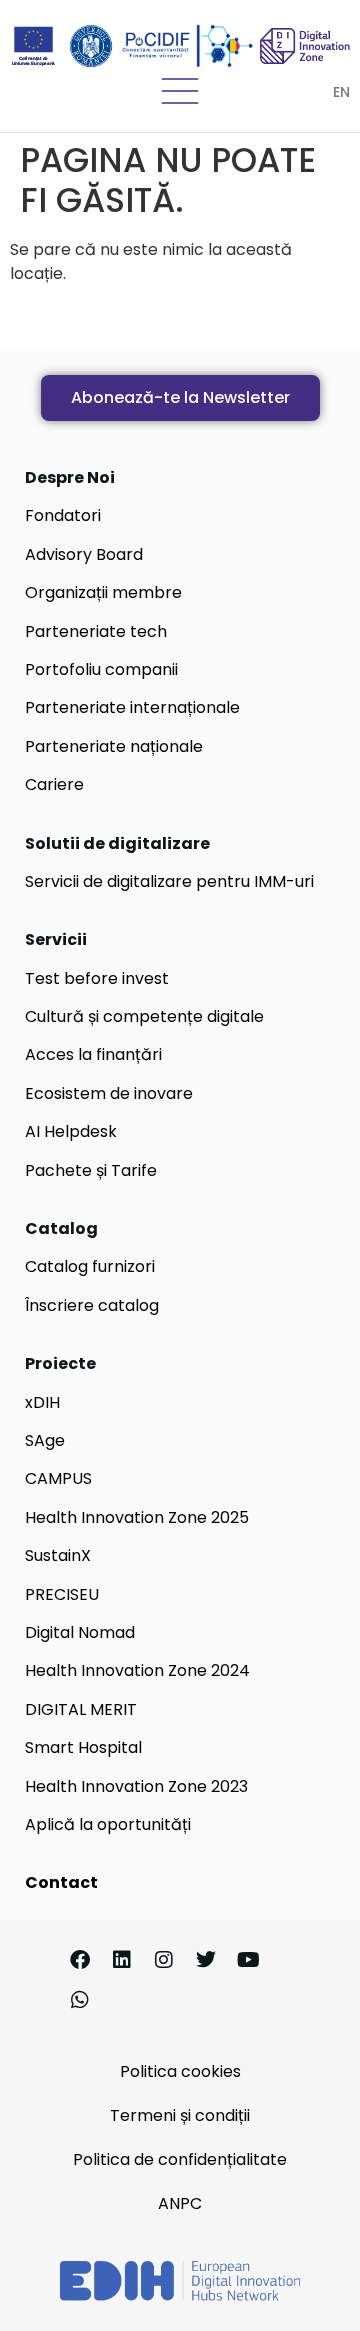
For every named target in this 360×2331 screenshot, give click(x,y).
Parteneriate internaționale (132, 707)
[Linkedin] (122, 1960)
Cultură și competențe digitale (144, 1016)
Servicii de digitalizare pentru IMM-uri (169, 881)
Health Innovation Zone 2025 (137, 1517)
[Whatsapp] (80, 2000)
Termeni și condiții (180, 2115)
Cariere (54, 784)
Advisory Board (84, 554)
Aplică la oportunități (108, 1824)
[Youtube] (248, 1960)
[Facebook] (80, 1960)
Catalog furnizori (90, 1266)
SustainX (58, 1555)
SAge (45, 1440)
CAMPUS (58, 1478)
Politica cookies (180, 2071)
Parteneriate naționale (114, 746)
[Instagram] (164, 1960)
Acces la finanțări (93, 1054)
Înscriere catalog (92, 1305)
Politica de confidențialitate (180, 2159)
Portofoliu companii (101, 669)
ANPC (180, 2203)
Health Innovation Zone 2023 (136, 1786)
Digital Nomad (80, 1632)
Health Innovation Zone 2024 (137, 1670)
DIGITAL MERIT (81, 1709)
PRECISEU (62, 1594)
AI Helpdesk (71, 1131)
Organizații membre (103, 592)
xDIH (42, 1402)
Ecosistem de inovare (109, 1093)
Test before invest (97, 978)
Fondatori (63, 515)
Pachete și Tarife (91, 1170)
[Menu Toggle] (180, 91)
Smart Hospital (83, 1747)
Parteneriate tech (96, 631)
